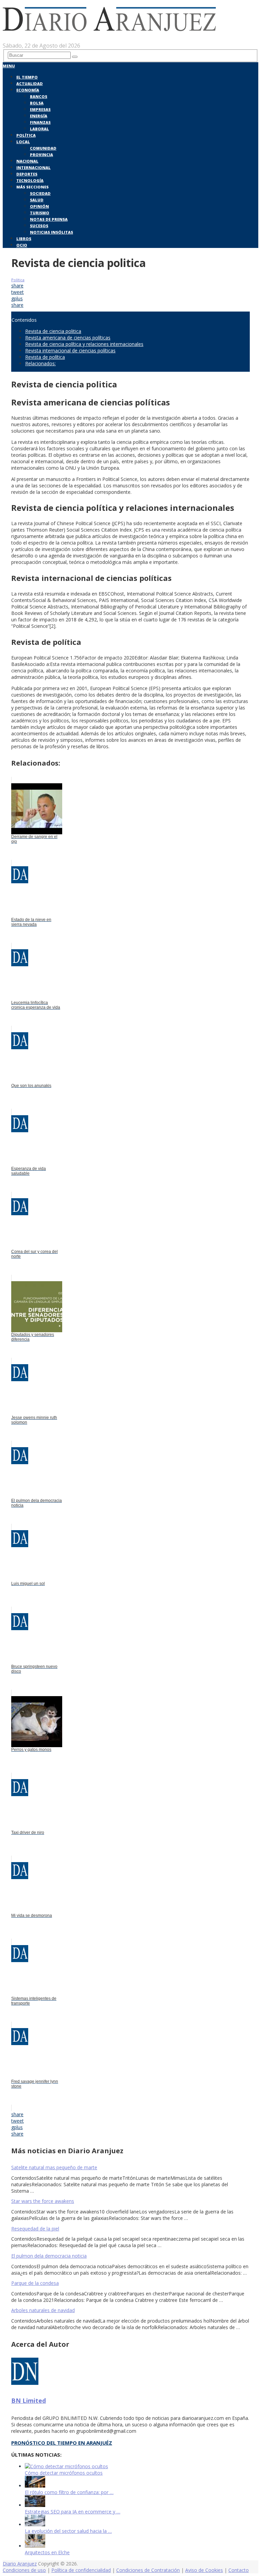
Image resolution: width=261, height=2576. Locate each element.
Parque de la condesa (35, 2283)
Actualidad (30, 83)
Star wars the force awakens (43, 2201)
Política (26, 135)
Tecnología (30, 180)
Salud (37, 200)
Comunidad (43, 148)
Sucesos (39, 226)
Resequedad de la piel (35, 2229)
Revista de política (45, 357)
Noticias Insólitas (51, 232)
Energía (39, 116)
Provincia (41, 155)
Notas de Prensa (49, 219)
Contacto (239, 2570)
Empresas (40, 109)
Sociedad (40, 193)
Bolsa (37, 103)
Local (23, 142)
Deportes (27, 174)
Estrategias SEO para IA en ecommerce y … (73, 2512)
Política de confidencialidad (81, 2570)
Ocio (22, 245)
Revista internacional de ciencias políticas (70, 350)
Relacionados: (40, 363)
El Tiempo (27, 77)
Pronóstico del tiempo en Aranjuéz (62, 2443)
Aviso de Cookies (204, 2570)
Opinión (39, 206)
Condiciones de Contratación (148, 2570)
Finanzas (40, 122)
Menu (9, 66)
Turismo (40, 213)
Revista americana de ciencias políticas (68, 338)
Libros (24, 239)
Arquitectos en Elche (47, 2552)
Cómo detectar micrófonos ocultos (64, 2473)
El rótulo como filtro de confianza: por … (69, 2492)
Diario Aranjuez (20, 2564)
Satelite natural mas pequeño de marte (54, 2167)
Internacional (33, 168)
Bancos (39, 96)
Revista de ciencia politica (53, 331)
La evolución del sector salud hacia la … (68, 2531)
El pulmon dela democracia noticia (49, 2256)
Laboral (39, 129)
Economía (28, 90)
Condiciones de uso (24, 2570)
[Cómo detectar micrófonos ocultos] (66, 2466)
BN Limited (29, 2401)
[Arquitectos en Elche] (35, 2546)
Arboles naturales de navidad (43, 2310)
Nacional (27, 161)
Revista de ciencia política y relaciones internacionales (84, 344)
